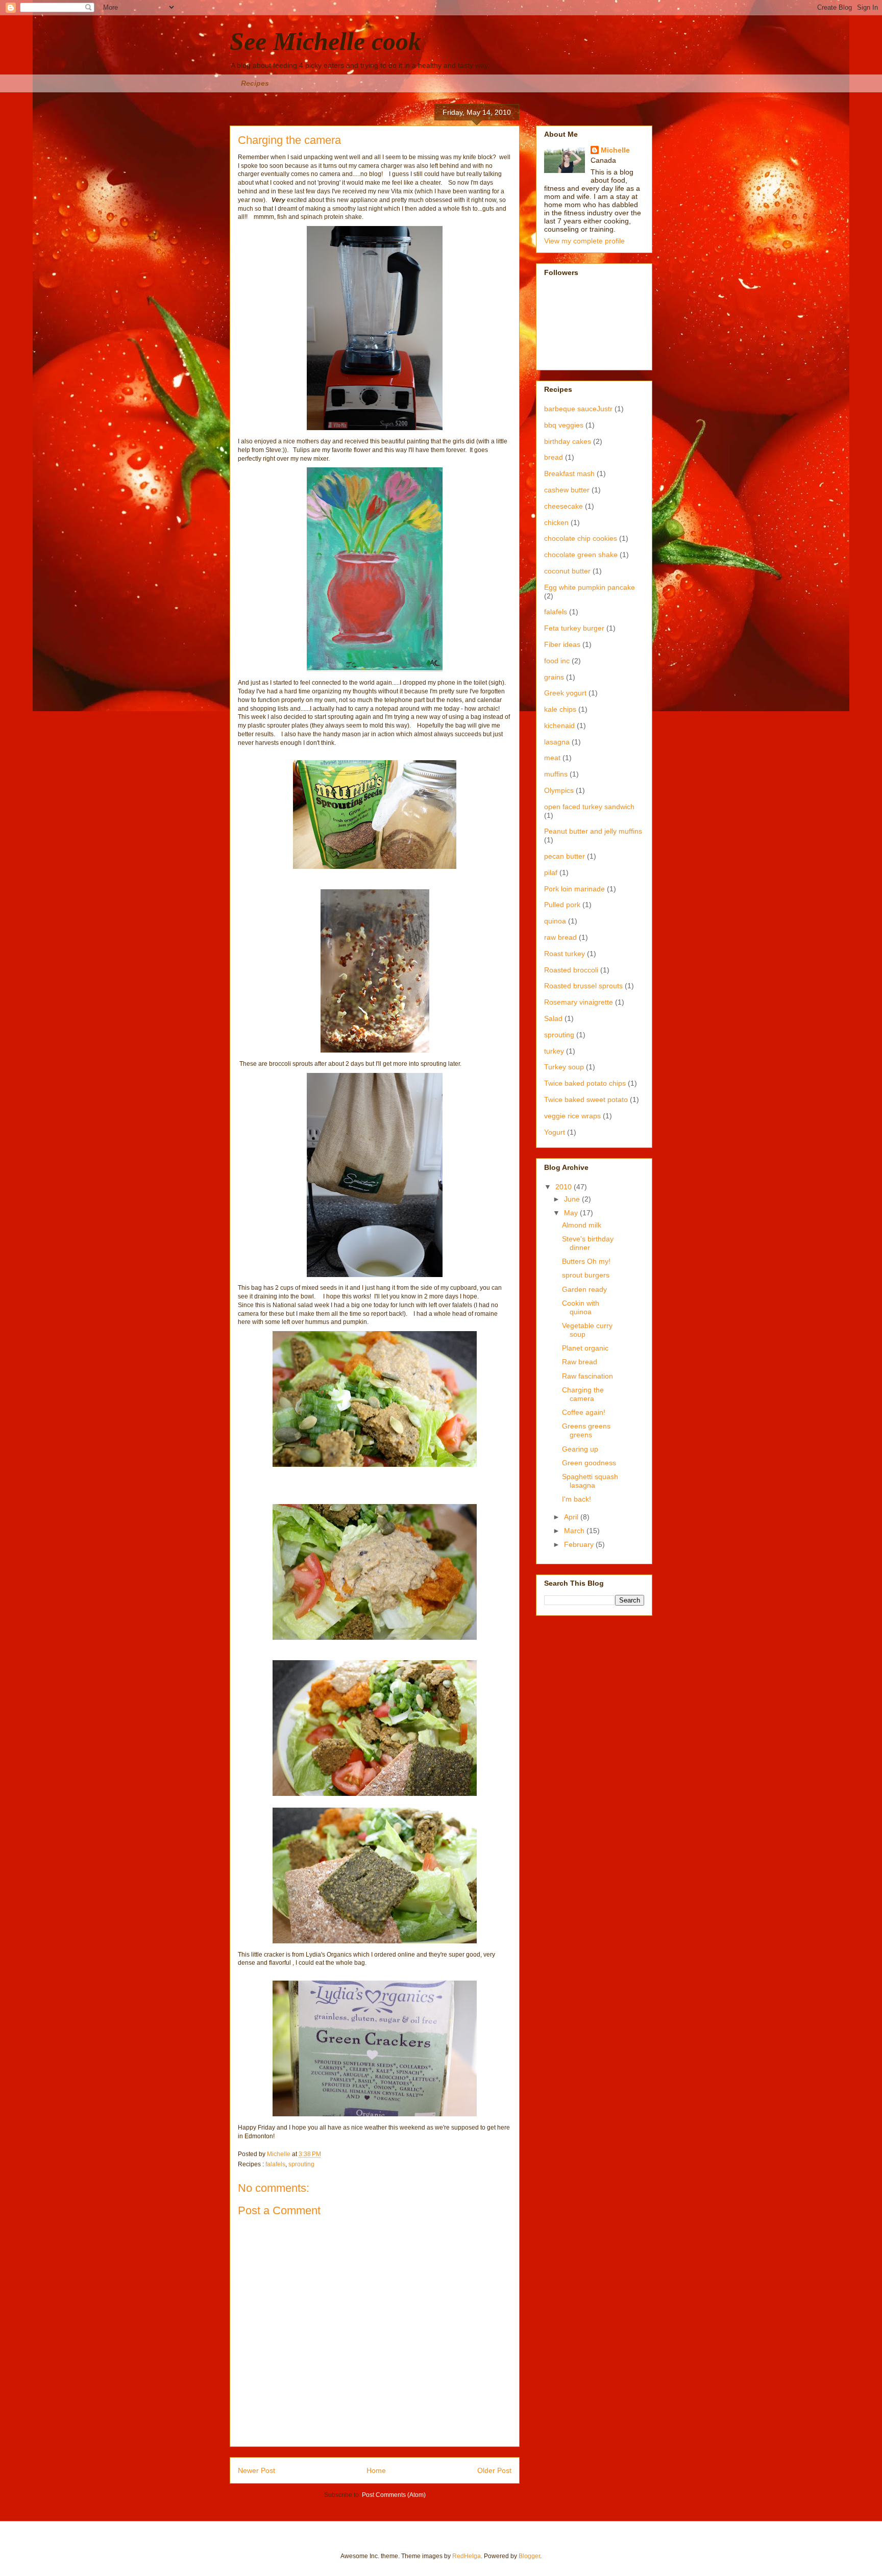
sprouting (301, 2164)
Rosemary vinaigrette (579, 1002)
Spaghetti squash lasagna (590, 1481)
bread (554, 457)
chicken (556, 522)
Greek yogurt (565, 693)
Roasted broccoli (571, 970)
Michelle (615, 150)
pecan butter (565, 856)
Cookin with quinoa (581, 1307)
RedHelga (467, 2556)
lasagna (557, 742)
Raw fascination (587, 1376)
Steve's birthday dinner (588, 1243)
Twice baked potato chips (585, 1083)
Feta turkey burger (574, 628)
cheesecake (563, 506)
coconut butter (567, 571)
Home (376, 2470)
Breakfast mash (569, 473)
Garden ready (584, 1289)
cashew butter (567, 490)
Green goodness (589, 1463)
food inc (557, 661)
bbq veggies (564, 425)
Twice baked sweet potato (586, 1099)
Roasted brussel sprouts (583, 986)
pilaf (551, 872)
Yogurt (555, 1132)
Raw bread (580, 1362)
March (575, 1531)
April (572, 1517)
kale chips (560, 709)
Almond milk (582, 1225)
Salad (553, 1018)
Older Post (494, 2470)
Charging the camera (583, 1394)
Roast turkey (565, 954)
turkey (554, 1051)
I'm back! (577, 1499)
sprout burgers (586, 1275)
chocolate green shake (581, 555)
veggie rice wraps (572, 1116)
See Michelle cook (325, 41)
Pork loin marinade (574, 889)
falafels (275, 2164)
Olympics (559, 790)
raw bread (560, 937)
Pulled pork (562, 905)
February (580, 1544)
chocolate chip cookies (581, 538)
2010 (565, 1187)
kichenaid (559, 726)
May (572, 1213)
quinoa (555, 921)
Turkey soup (564, 1067)
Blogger (529, 2556)
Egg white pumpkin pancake (590, 587)
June (573, 1199)
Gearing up (580, 1449)
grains (554, 677)
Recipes (255, 83)
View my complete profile (584, 241)
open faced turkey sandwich (589, 807)
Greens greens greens (586, 1430)
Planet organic (585, 1348)
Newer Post (256, 2470)
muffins (556, 774)
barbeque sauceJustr (578, 409)
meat (552, 758)
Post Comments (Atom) (394, 2495)
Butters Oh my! (586, 1261)
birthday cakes (568, 441)
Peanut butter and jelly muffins (593, 831)
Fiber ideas (562, 644)
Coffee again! (584, 1412)
